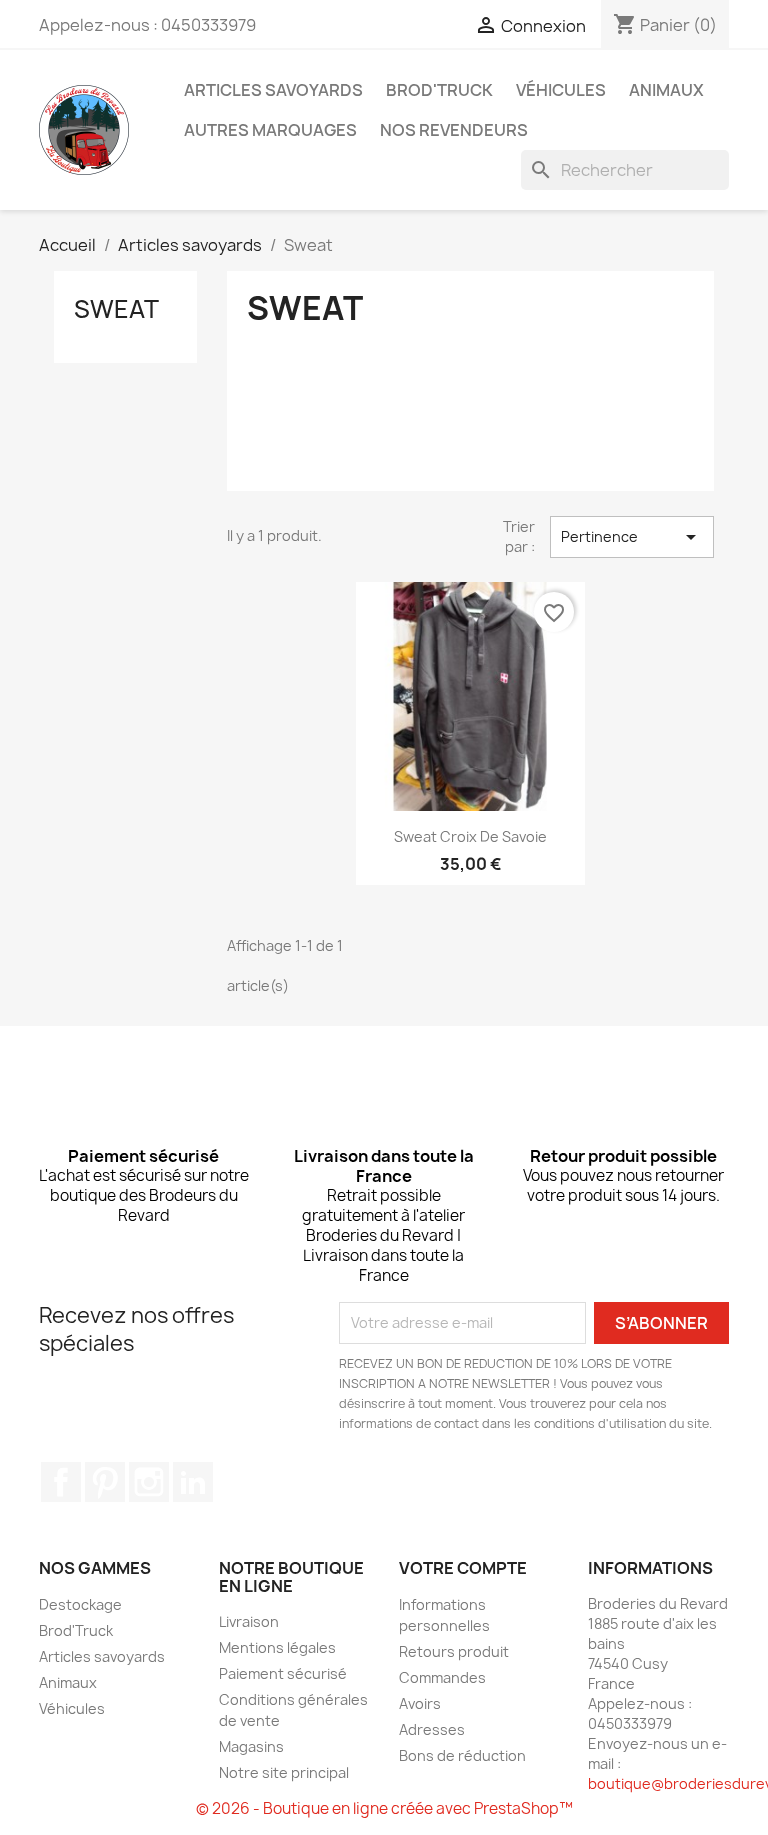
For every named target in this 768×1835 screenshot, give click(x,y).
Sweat (116, 309)
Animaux (666, 90)
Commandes (442, 1677)
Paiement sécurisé (283, 1673)
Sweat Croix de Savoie (470, 836)
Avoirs (420, 1703)
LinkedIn (193, 1482)
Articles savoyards (273, 90)
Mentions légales (277, 1647)
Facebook (61, 1482)
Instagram (149, 1482)
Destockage (80, 1604)
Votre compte (463, 1568)
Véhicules (561, 90)
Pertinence (632, 537)
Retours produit (454, 1651)
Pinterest (105, 1482)
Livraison (249, 1621)
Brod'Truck (439, 90)
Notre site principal (284, 1772)
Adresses (432, 1729)
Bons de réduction (462, 1755)
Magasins (251, 1746)
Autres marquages (270, 130)
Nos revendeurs (454, 130)
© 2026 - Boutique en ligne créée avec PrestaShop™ (384, 1808)
